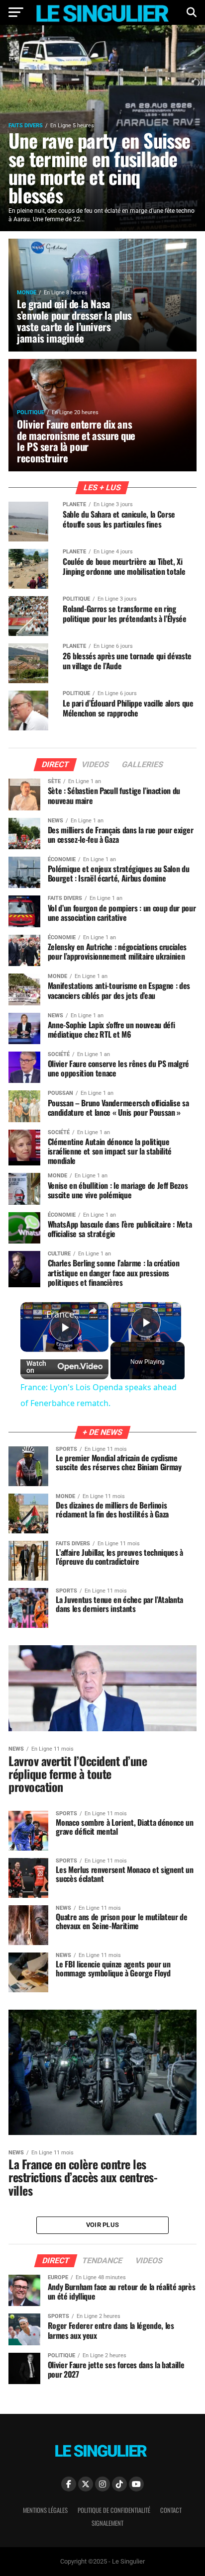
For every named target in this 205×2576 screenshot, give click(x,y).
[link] (34, 1316)
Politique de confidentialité (114, 2510)
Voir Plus (102, 2225)
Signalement (107, 2523)
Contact (171, 2510)
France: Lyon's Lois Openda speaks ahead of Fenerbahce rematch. (64, 1314)
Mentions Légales (45, 2510)
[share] (93, 1311)
